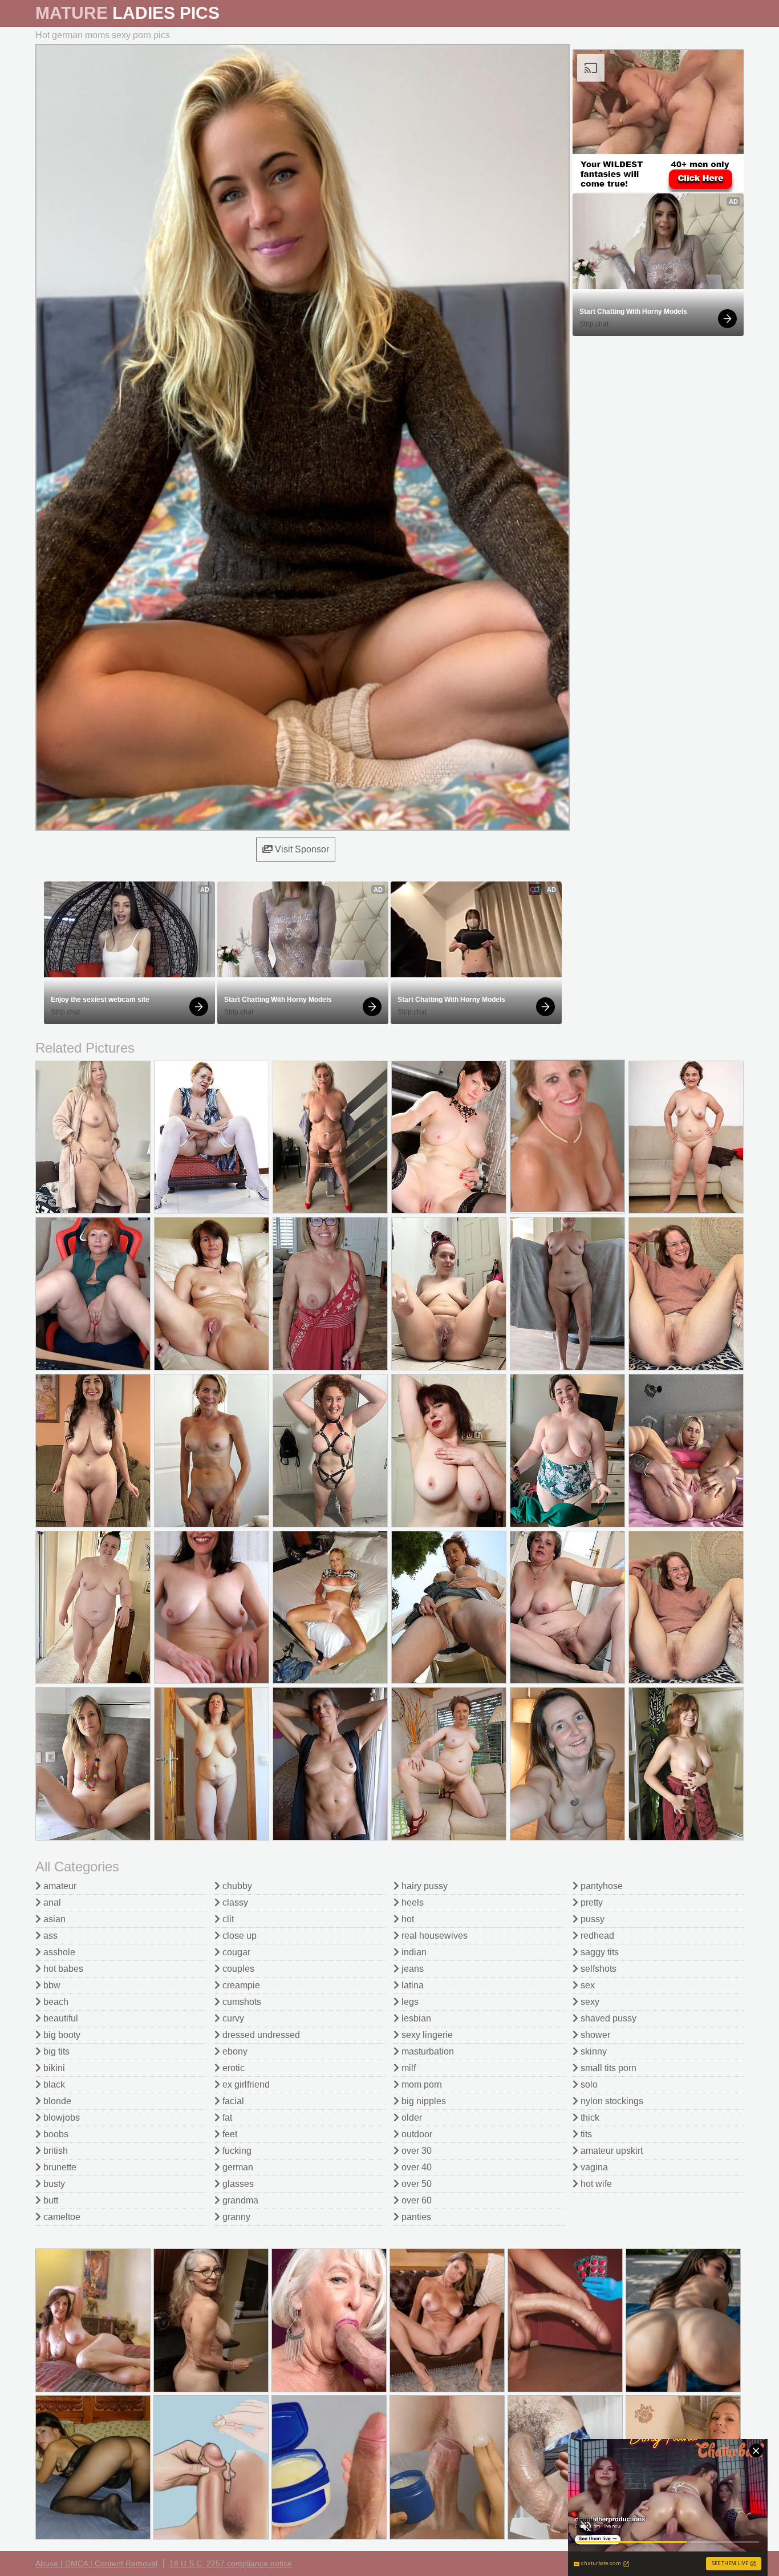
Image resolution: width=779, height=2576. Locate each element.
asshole (58, 1952)
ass (49, 1936)
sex (587, 1985)
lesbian (415, 2018)
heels (411, 1902)
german (237, 2167)
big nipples (423, 2101)
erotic (232, 2068)
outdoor (416, 2134)
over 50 (415, 2184)
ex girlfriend (245, 2084)
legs (409, 2002)
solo (588, 2084)
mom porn (421, 2084)
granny (235, 2217)
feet (229, 2134)
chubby (236, 1886)
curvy (232, 2018)
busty (53, 2184)
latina (411, 1985)
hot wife (595, 2184)
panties (415, 2217)
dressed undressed (260, 2035)
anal (51, 1902)
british (54, 2151)
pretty (591, 1902)
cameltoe (61, 2217)
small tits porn (607, 2068)
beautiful (60, 2018)
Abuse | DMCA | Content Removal (96, 2563)
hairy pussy (423, 1886)
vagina (593, 2167)
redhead (596, 1936)
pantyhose (601, 1886)
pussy (591, 1919)
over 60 (415, 2200)
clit (227, 1919)
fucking (236, 2151)
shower (594, 2035)
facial (232, 2101)
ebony (234, 2051)
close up (238, 1936)
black (53, 2084)
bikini (53, 2068)
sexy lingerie (426, 2035)
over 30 (415, 2151)
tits (585, 2134)
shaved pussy (607, 2018)
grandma (239, 2200)
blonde (56, 2101)
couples (237, 1969)
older (411, 2118)
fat (226, 2118)
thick (589, 2118)
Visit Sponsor (301, 849)
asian (53, 1919)
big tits (55, 2051)
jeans (411, 1969)
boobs (55, 2134)
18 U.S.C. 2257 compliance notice (231, 2563)
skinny (593, 2051)
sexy (589, 2002)
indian (413, 1952)
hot (407, 1919)
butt (50, 2200)
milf (407, 2068)
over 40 (415, 2167)
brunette (59, 2167)
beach (55, 2002)
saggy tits (599, 1952)
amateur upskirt (610, 2151)
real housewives (433, 1936)
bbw (51, 1985)
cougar (235, 1952)
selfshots (597, 1969)
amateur (59, 1886)
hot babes (62, 1969)
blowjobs (60, 2118)
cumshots (241, 2002)
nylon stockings (611, 2101)
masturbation (427, 2051)
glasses (237, 2184)
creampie (240, 1985)
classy (234, 1902)
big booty (61, 2035)
